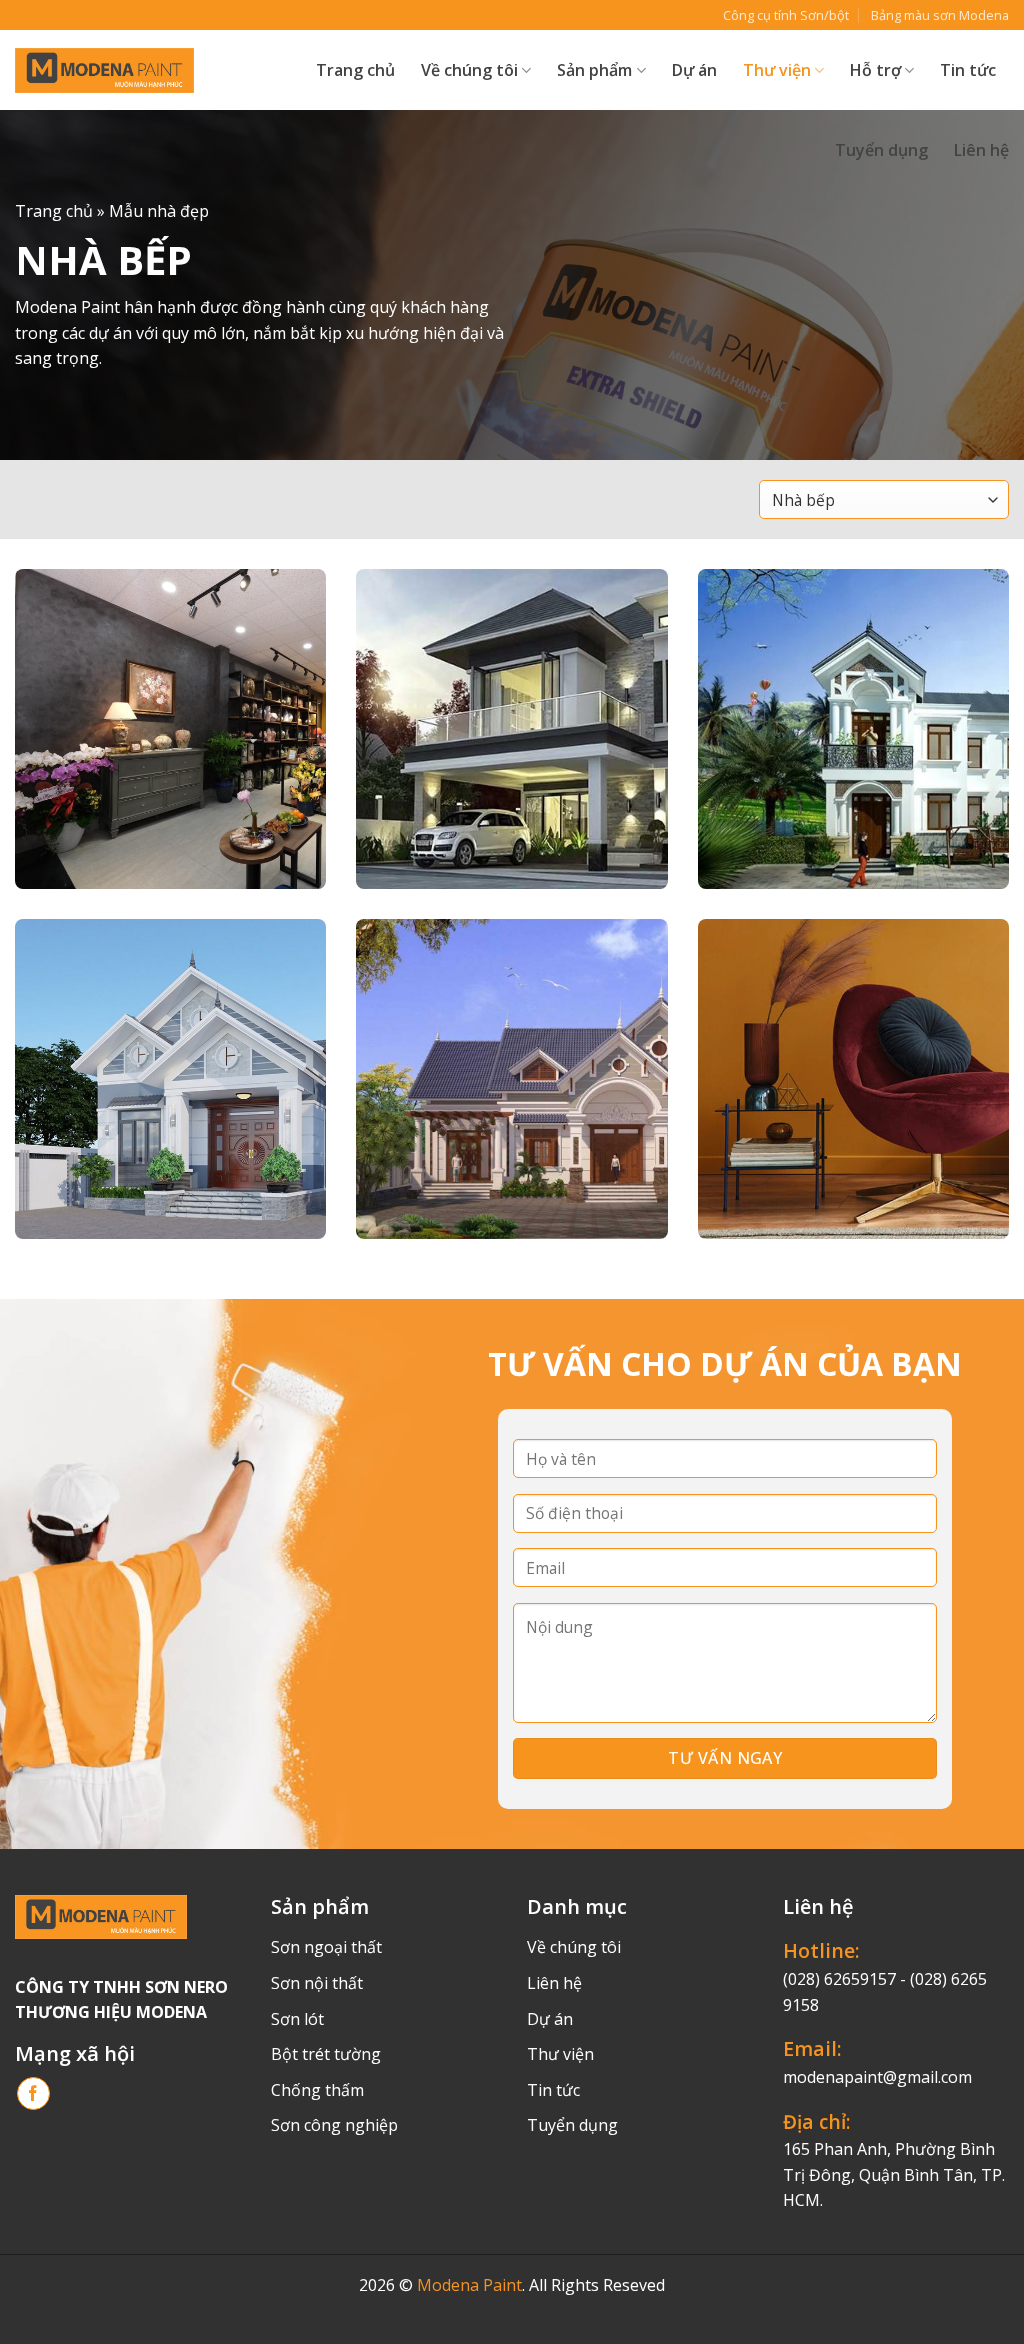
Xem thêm (69, 821)
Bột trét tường (326, 2054)
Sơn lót (297, 2019)
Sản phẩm (594, 70)
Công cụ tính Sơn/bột (786, 15)
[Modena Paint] (104, 70)
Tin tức (968, 70)
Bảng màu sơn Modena (940, 15)
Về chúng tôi (469, 70)
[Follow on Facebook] (33, 2093)
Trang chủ (355, 70)
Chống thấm (317, 2090)
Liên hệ (981, 150)
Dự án (694, 70)
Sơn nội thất (317, 1983)
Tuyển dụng (881, 150)
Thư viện (560, 2054)
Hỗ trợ (875, 70)
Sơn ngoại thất (326, 1947)
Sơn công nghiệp (334, 2125)
